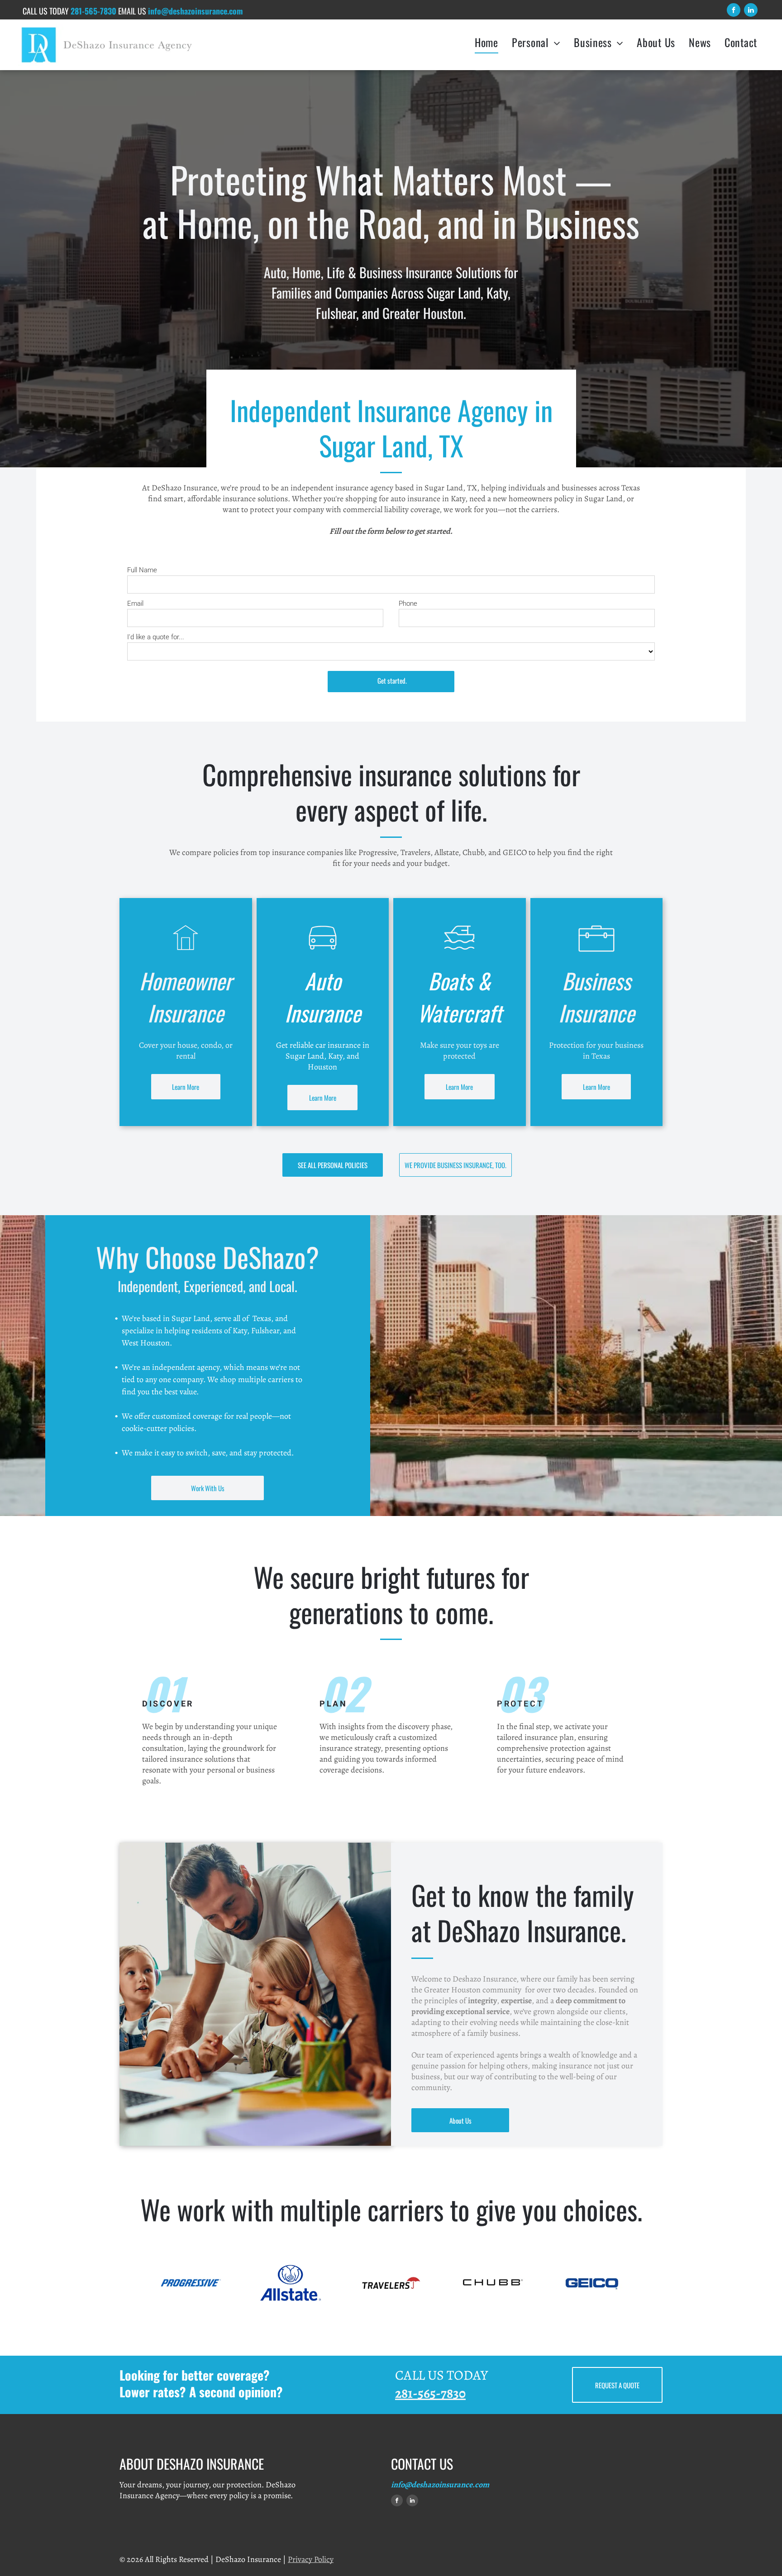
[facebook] (734, 11)
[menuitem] (486, 42)
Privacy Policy (311, 2559)
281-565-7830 (93, 11)
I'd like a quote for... (156, 637)
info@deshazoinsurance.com (440, 2485)
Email (135, 604)
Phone (408, 604)
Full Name (142, 570)
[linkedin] (751, 11)
